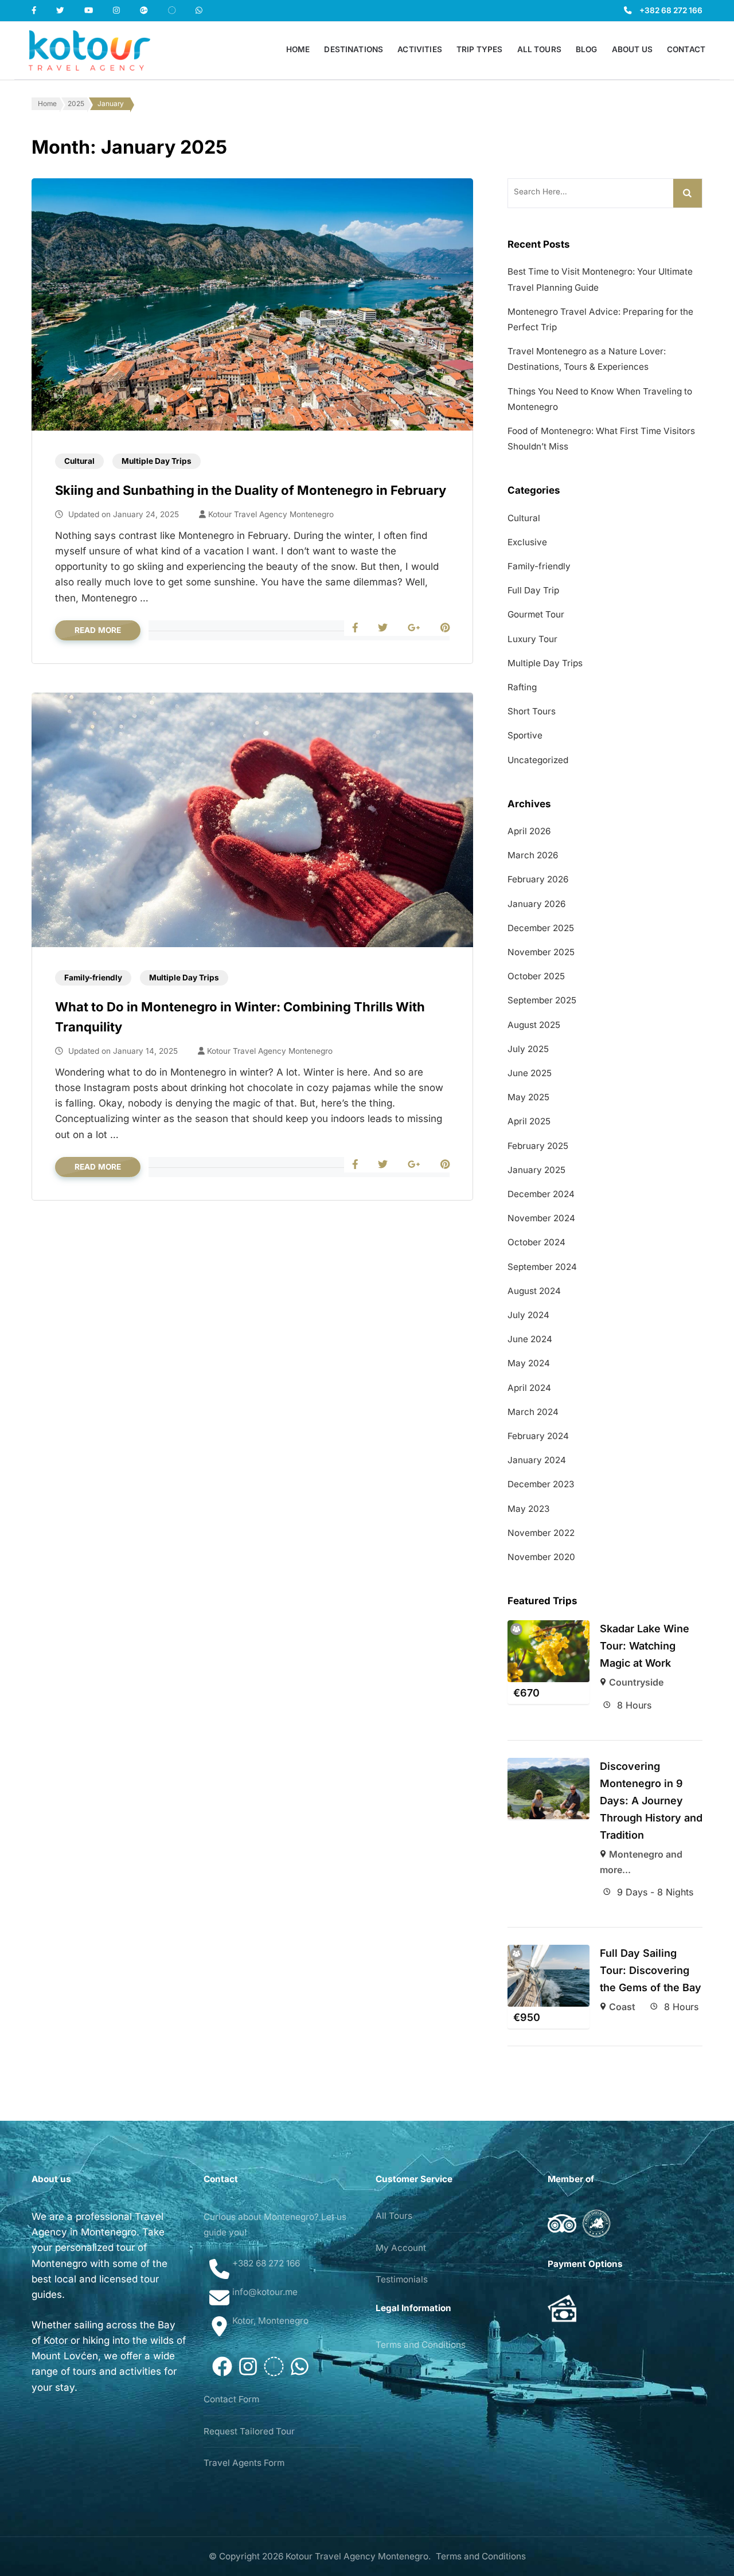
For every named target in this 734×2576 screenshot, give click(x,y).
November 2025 (541, 952)
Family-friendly (93, 978)
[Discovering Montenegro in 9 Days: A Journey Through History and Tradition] (548, 1789)
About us (632, 49)
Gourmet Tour (536, 614)
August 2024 (534, 1291)
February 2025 (538, 1146)
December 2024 (541, 1194)
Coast (622, 2007)
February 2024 (538, 1436)
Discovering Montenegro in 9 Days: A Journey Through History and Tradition (651, 1801)
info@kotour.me (265, 2292)
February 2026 (538, 879)
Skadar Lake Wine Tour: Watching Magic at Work (645, 1646)
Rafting (522, 687)
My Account (401, 2248)
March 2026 (533, 855)
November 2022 (541, 1533)
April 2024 (529, 1388)
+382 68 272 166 (671, 10)
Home (298, 49)
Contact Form (231, 2399)
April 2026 (529, 831)
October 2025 (536, 976)
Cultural (79, 461)
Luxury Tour (532, 639)
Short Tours (532, 711)
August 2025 (534, 1025)
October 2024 (536, 1242)
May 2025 (528, 1097)
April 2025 (529, 1121)
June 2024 (530, 1339)
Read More (98, 630)
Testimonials (402, 2279)
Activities (420, 49)
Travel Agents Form (244, 2463)
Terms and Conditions (421, 2345)
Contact (686, 49)
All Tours (539, 49)
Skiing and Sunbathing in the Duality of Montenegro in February (251, 490)
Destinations (354, 49)
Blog (587, 49)
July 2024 (528, 1315)
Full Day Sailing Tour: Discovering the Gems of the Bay (651, 1970)
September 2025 (542, 1000)
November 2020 (541, 1557)
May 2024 (529, 1363)
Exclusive (527, 542)
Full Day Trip (533, 590)
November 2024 (541, 1218)
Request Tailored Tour (249, 2431)
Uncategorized (538, 760)
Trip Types (480, 49)
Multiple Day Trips (157, 461)
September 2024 (542, 1267)
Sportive (525, 735)
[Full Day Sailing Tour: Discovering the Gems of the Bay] (548, 1975)
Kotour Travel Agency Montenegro (271, 514)
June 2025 (530, 1073)
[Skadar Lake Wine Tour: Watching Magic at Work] (548, 1651)
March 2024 (533, 1412)
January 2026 (536, 904)
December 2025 (541, 928)
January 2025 (536, 1170)
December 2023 (541, 1484)
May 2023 (528, 1509)
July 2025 (528, 1049)
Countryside (636, 1682)
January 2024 (537, 1460)
